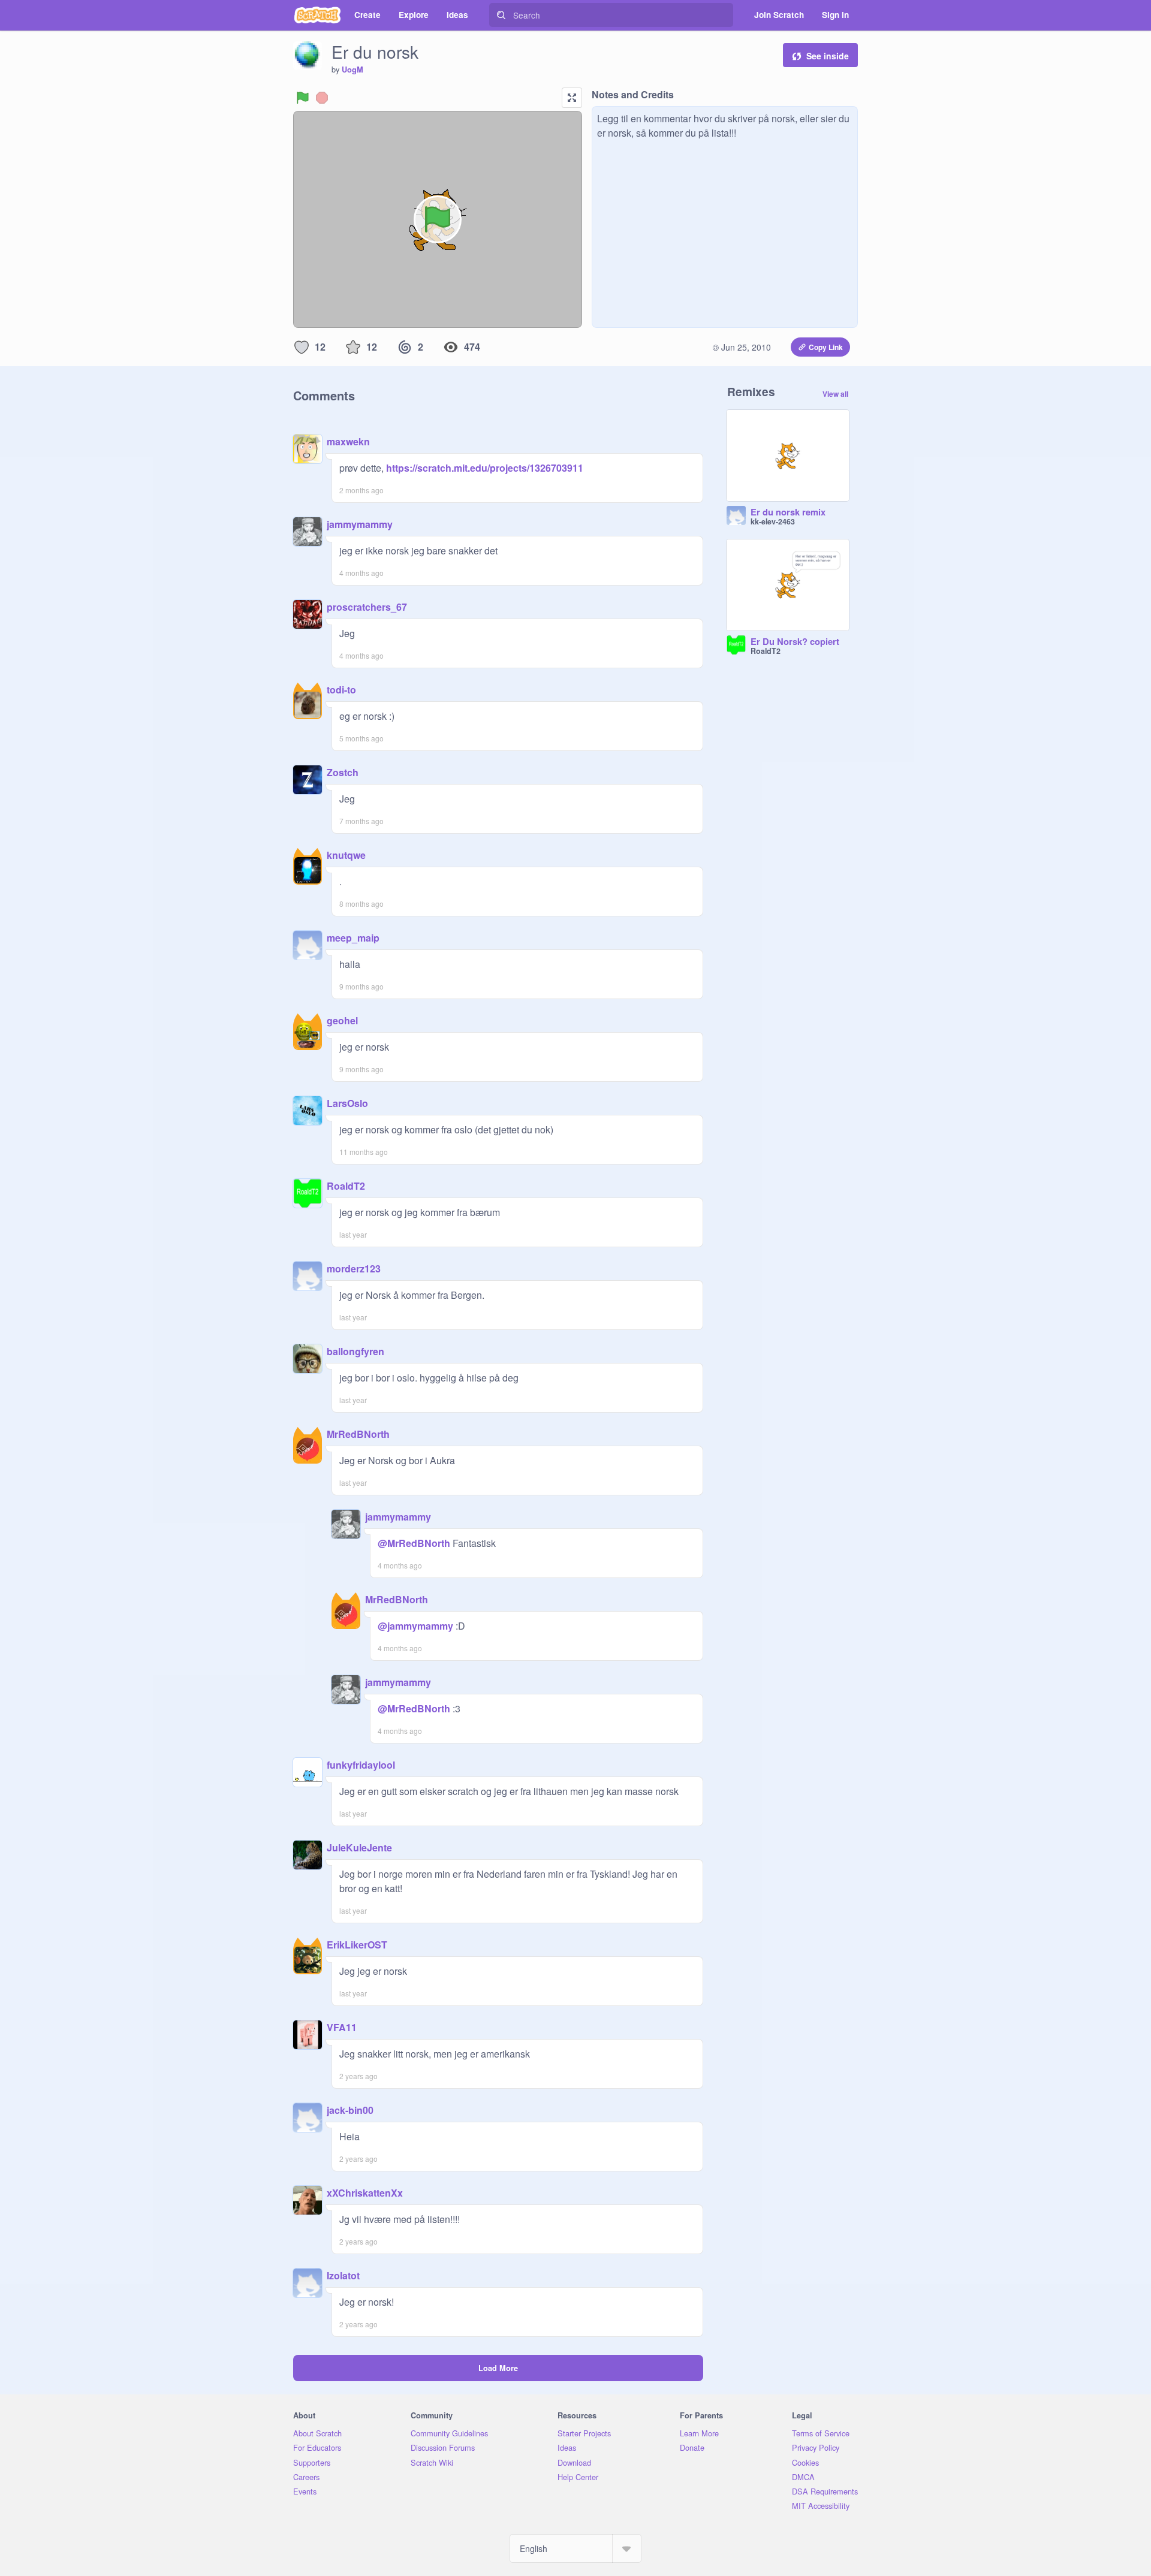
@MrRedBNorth (414, 1543)
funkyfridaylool (361, 1765)
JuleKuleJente (359, 1847)
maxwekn (348, 441)
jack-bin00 (350, 2110)
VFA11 (342, 2027)
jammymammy (360, 524)
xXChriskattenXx (365, 2193)
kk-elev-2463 (773, 521)
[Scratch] (317, 15)
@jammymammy (415, 1626)
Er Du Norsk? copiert (795, 642)
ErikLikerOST (357, 1945)
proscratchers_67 (367, 607)
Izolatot (343, 2275)
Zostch (343, 772)
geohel (342, 1020)
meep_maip (353, 938)
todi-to (341, 690)
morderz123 (354, 1269)
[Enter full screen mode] (572, 98)
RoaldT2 (346, 1186)
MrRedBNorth (358, 1434)
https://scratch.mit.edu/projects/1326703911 (483, 468)
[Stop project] (322, 98)
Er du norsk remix (788, 512)
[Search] (501, 15)
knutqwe (346, 855)
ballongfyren (355, 1351)
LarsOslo (347, 1103)
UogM (352, 70)
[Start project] (303, 98)
